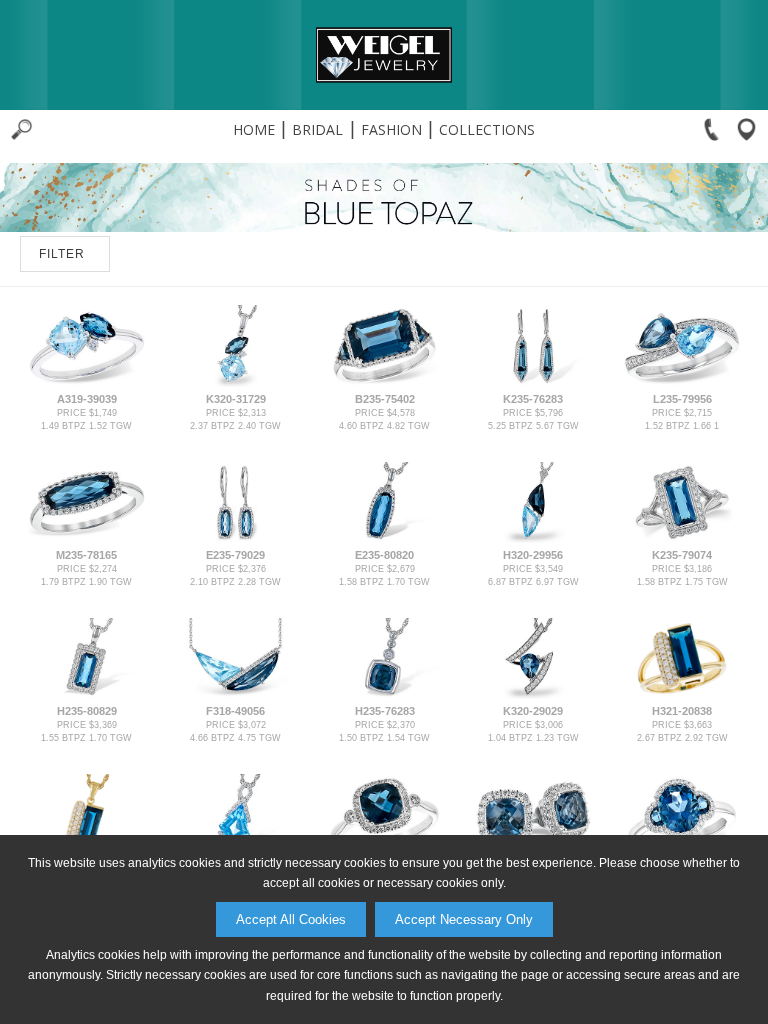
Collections (487, 129)
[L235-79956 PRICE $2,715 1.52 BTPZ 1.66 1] (682, 383)
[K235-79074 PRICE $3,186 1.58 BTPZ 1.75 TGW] (682, 539)
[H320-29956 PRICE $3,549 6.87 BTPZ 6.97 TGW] (533, 539)
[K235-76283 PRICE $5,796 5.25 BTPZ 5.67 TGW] (533, 383)
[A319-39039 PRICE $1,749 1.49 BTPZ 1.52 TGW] (86, 383)
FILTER (62, 254)
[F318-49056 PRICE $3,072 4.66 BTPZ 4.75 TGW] (235, 695)
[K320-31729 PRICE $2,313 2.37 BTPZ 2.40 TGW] (235, 383)
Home (254, 129)
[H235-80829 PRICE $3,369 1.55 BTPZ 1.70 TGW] (86, 695)
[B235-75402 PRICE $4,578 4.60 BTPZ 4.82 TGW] (384, 383)
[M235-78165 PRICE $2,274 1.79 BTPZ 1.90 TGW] (86, 539)
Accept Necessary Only (464, 919)
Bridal (317, 129)
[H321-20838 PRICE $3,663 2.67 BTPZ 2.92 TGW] (682, 695)
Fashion (391, 129)
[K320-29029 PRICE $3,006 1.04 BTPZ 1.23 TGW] (533, 695)
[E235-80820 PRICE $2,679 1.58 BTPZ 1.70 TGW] (384, 539)
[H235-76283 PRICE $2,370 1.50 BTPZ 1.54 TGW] (384, 695)
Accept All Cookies (291, 919)
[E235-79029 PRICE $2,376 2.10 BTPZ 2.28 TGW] (235, 539)
